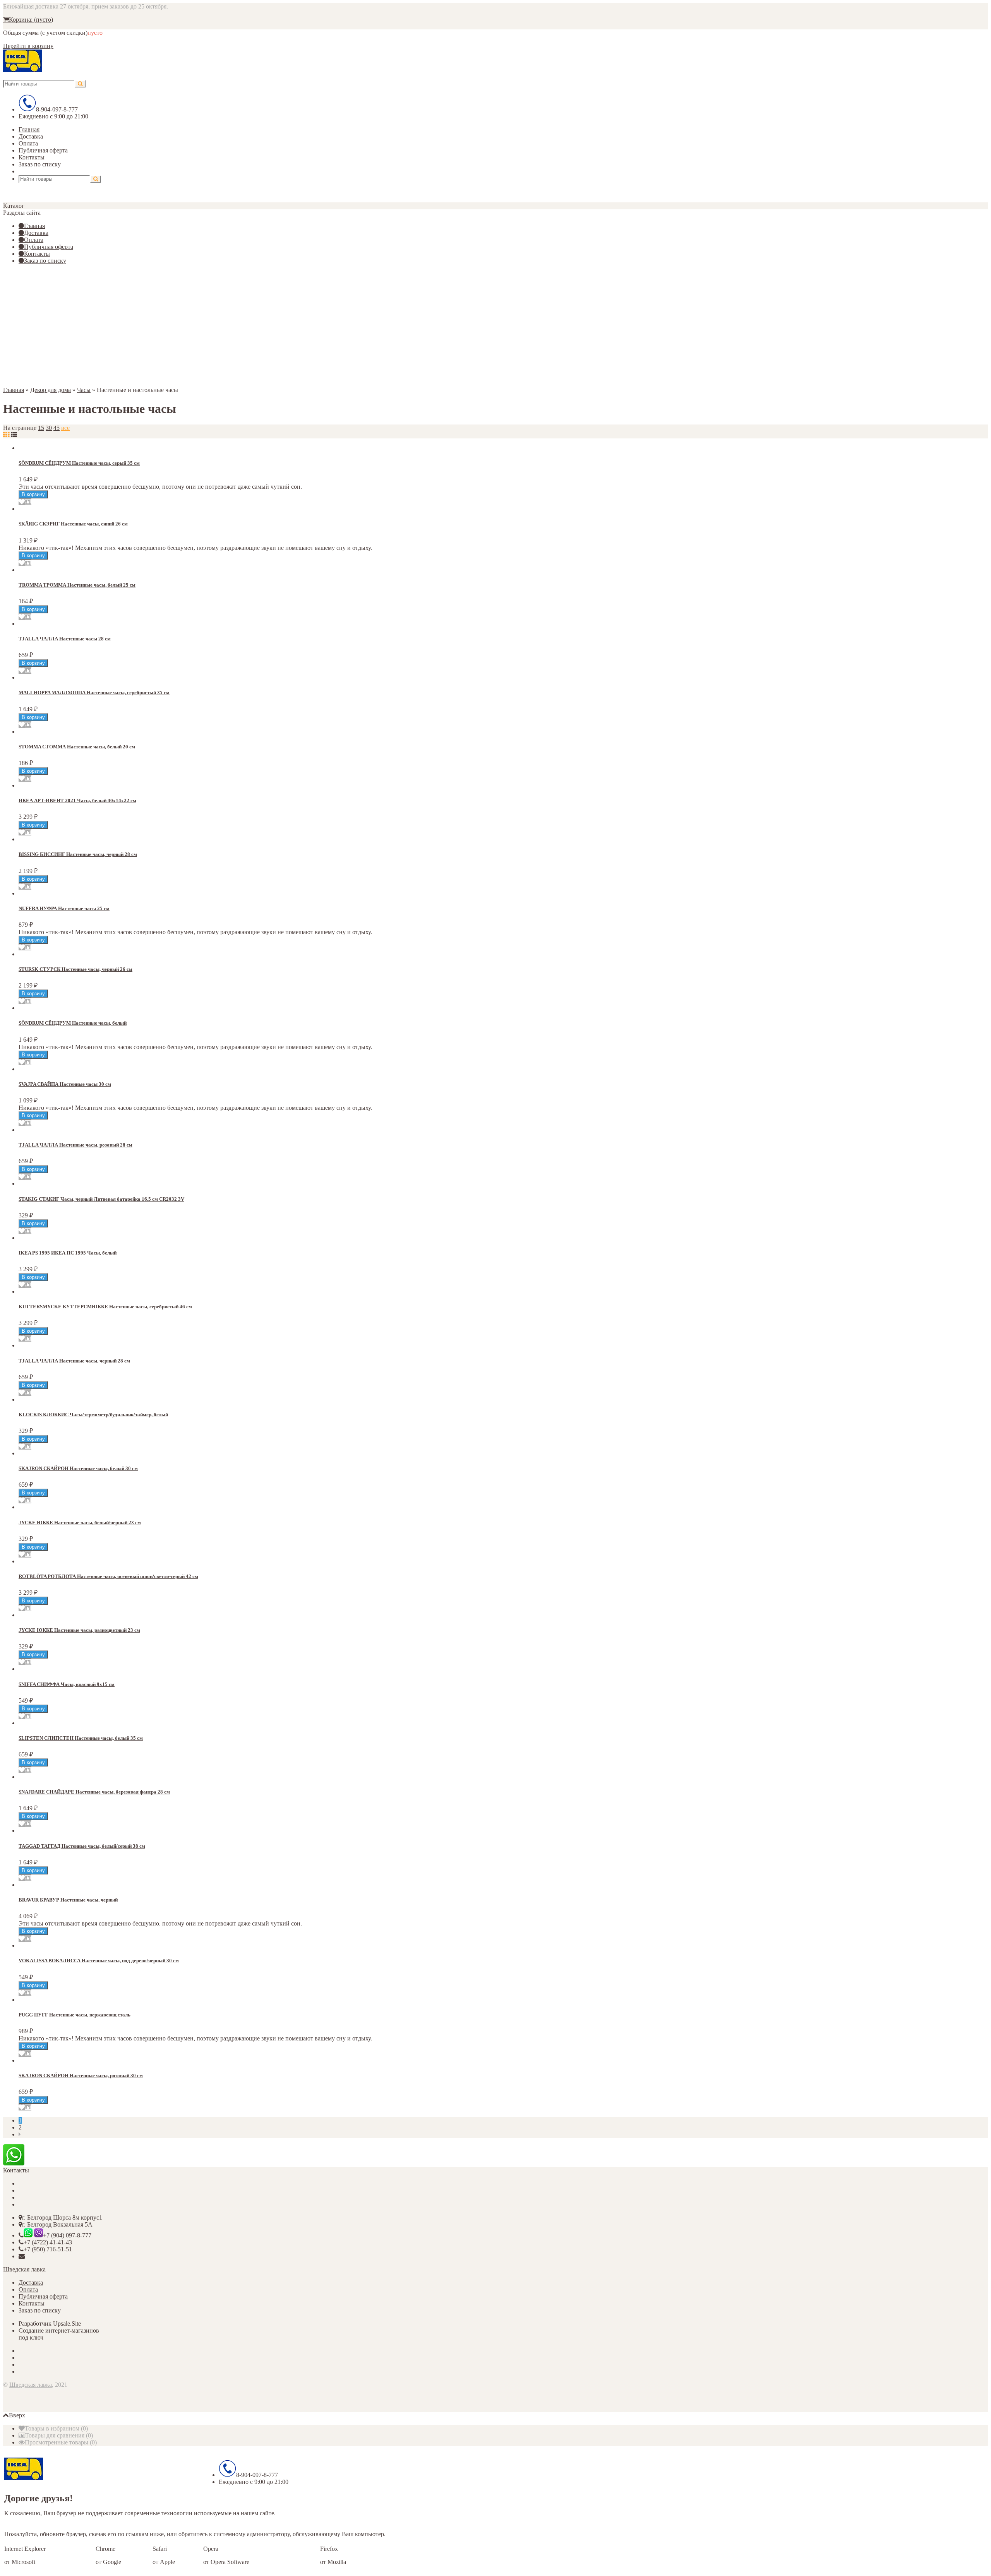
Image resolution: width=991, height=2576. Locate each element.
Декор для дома (51, 390)
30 (49, 428)
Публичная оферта (43, 150)
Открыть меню (44, 171)
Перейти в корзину (28, 46)
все (65, 428)
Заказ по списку (40, 164)
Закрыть (14, 193)
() (56, 2428)
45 (57, 428)
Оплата (28, 143)
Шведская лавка (31, 2385)
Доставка (31, 136)
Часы (84, 390)
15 (41, 428)
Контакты (32, 157)
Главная (29, 129)
